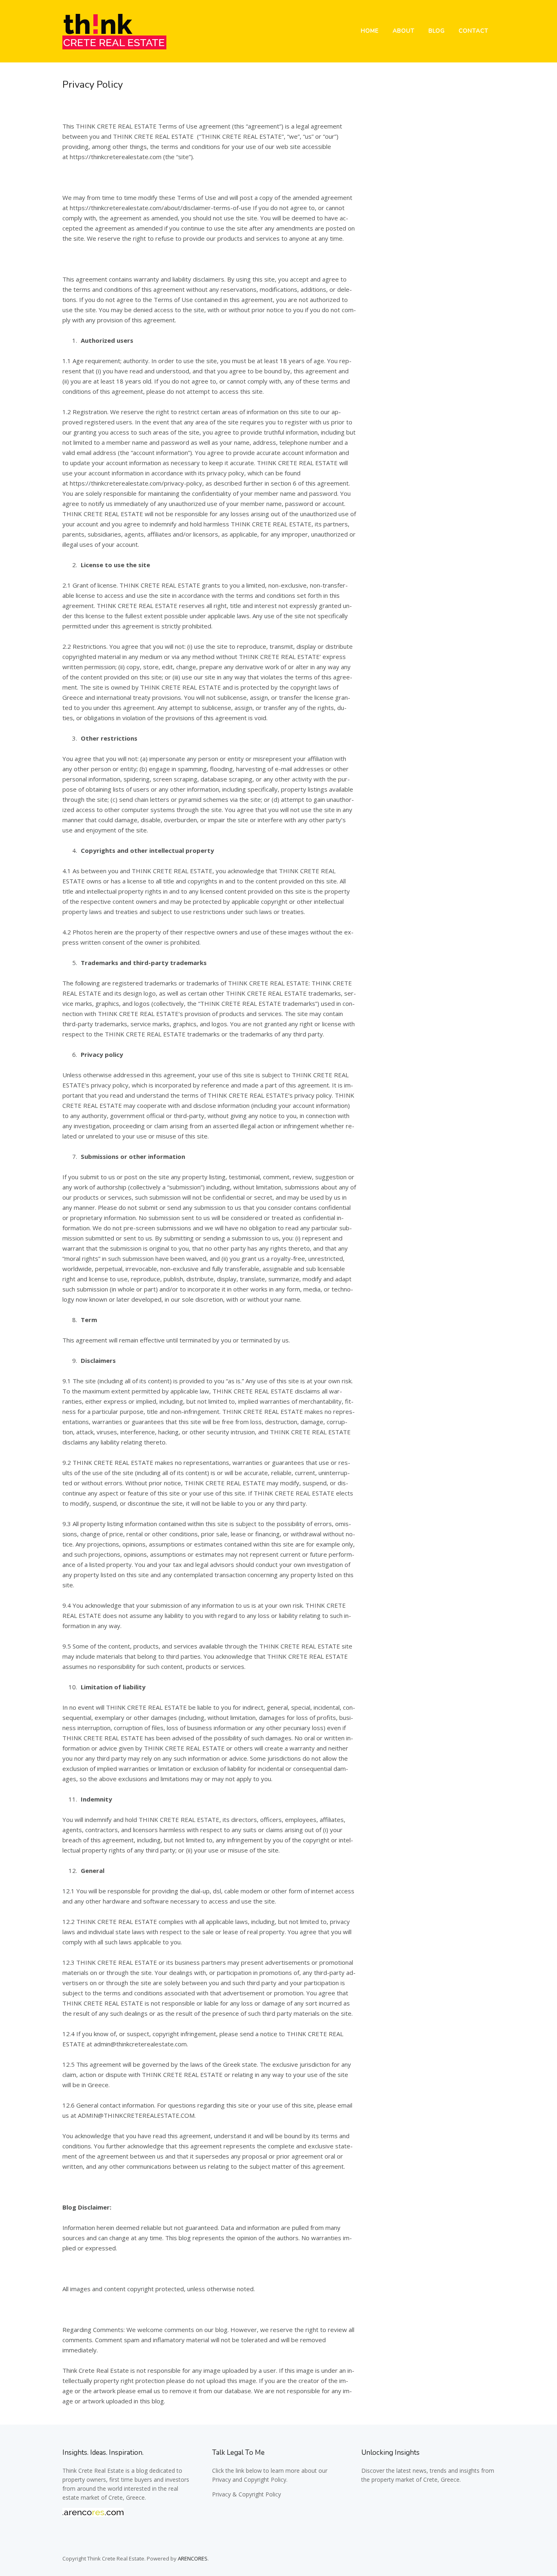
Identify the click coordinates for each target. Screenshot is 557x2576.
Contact (474, 31)
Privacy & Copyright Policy (246, 2494)
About (404, 31)
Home (370, 31)
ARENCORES (193, 2558)
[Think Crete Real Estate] (114, 47)
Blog (437, 31)
